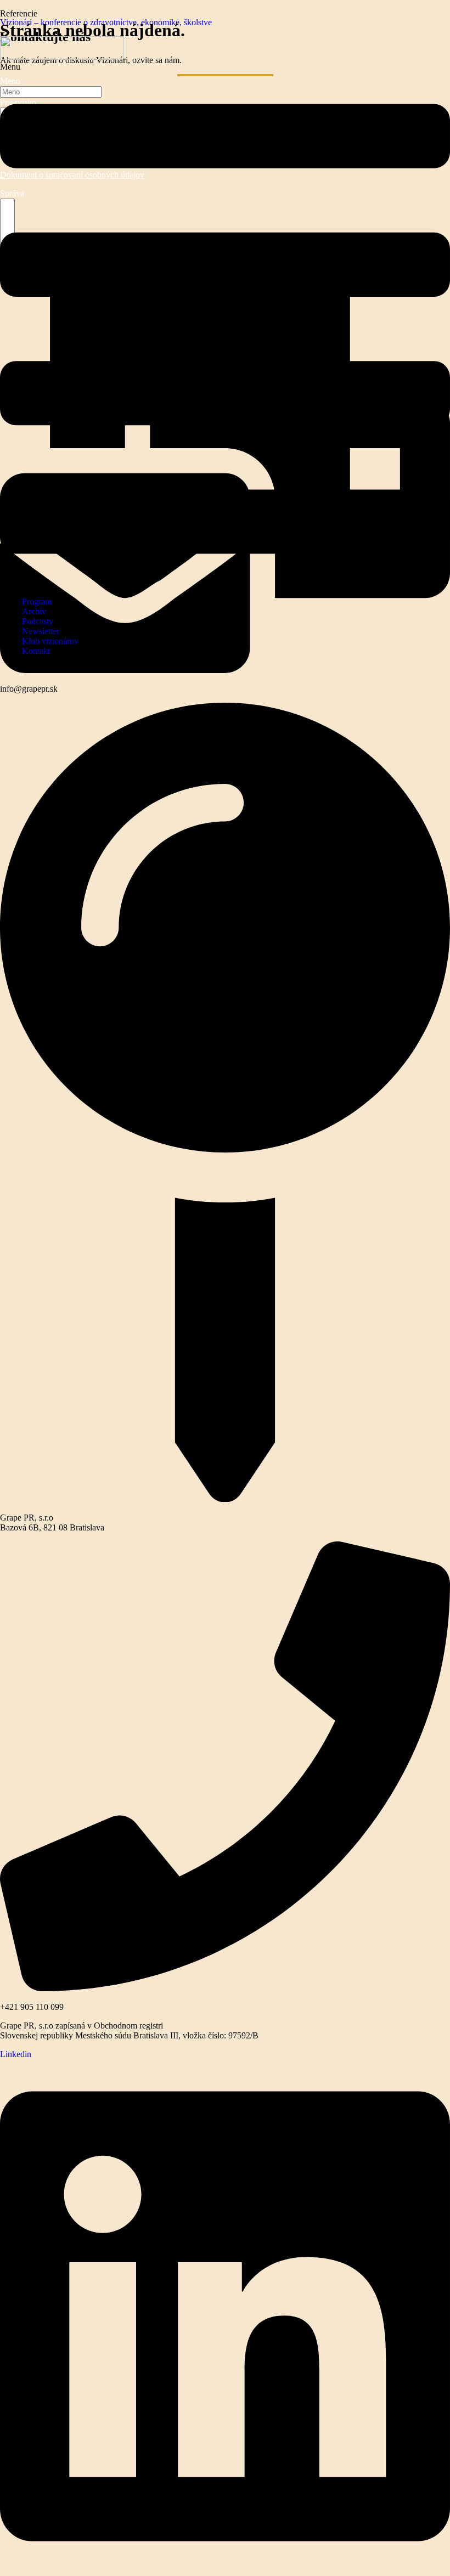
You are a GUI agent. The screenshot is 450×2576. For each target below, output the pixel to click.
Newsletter (41, 631)
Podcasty (38, 621)
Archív (34, 611)
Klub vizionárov (50, 641)
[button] (225, 325)
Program (37, 601)
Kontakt (36, 651)
